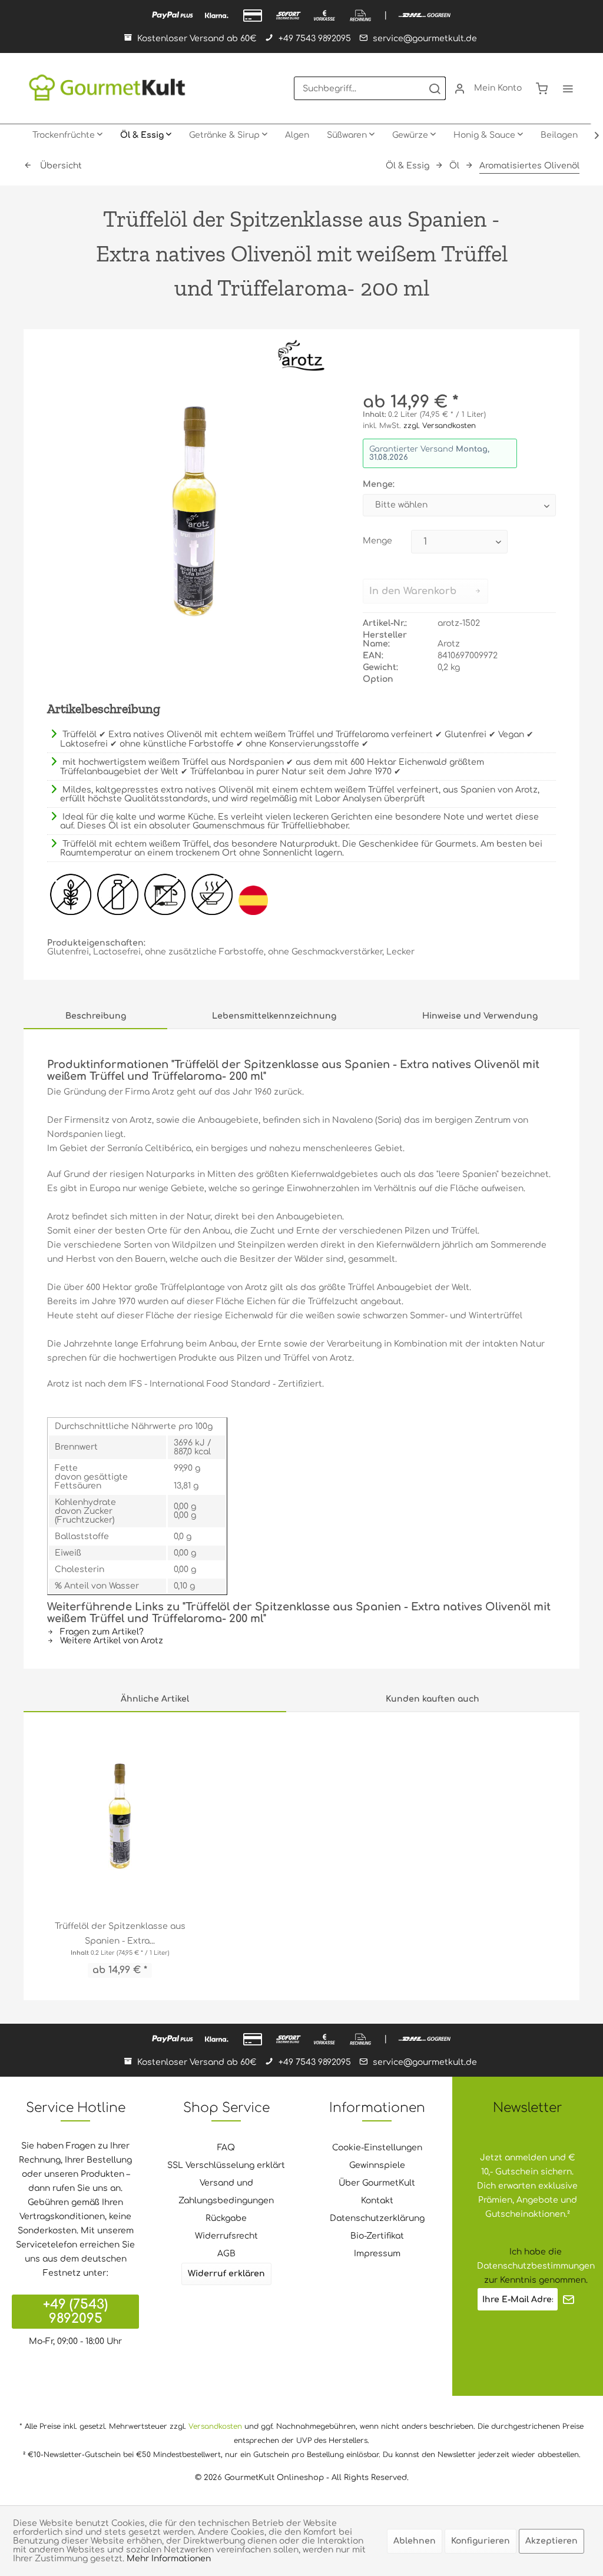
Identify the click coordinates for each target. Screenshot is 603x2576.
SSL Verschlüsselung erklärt (226, 2165)
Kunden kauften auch (433, 1699)
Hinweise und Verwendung (480, 1016)
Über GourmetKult (377, 2183)
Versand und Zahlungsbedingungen (226, 2192)
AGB (226, 2254)
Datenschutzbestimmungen (536, 2266)
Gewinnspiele (377, 2165)
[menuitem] (370, 88)
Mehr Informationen (169, 2559)
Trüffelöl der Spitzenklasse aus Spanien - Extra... (120, 1934)
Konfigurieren (481, 2541)
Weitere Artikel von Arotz (110, 1641)
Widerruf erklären (226, 2274)
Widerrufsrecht (226, 2236)
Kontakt (377, 2201)
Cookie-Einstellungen (377, 2148)
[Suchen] (435, 88)
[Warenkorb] (542, 88)
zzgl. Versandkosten (440, 426)
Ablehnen (415, 2541)
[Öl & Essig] (146, 135)
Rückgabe (226, 2218)
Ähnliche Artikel (155, 1699)
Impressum (377, 2254)
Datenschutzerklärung (377, 2218)
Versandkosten (215, 2426)
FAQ (226, 2148)
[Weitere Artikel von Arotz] (301, 356)
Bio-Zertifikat (377, 2236)
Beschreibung (96, 1016)
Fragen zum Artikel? (101, 1632)
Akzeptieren (551, 2541)
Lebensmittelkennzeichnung (274, 1016)
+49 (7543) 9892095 (75, 2312)
